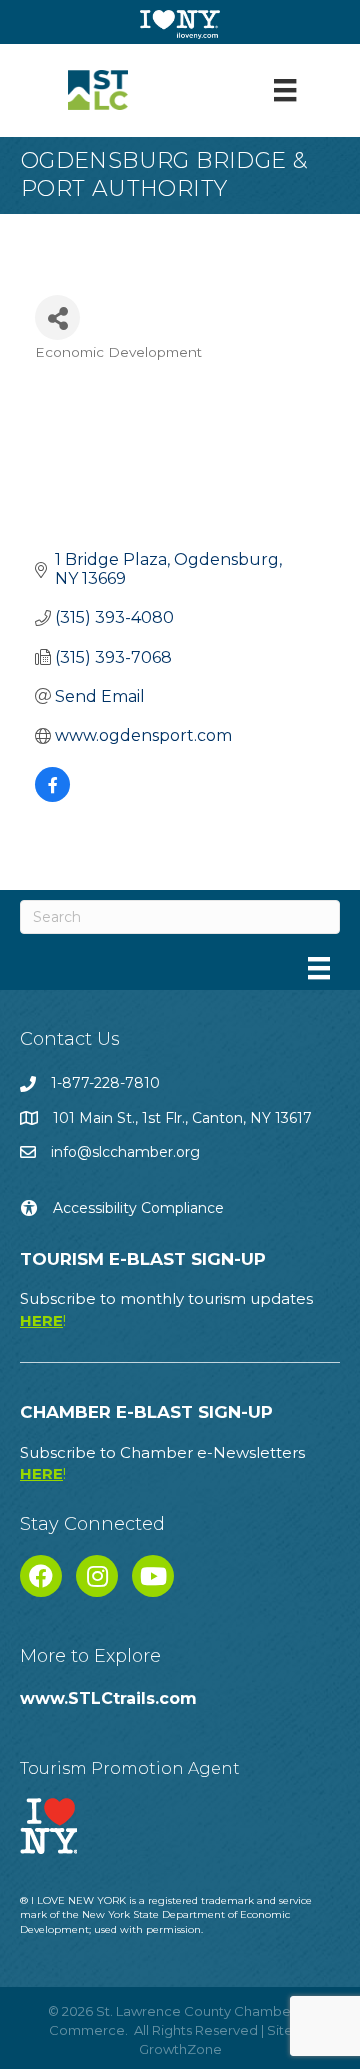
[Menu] (285, 90)
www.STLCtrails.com (108, 1698)
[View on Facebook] (52, 796)
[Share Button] (57, 317)
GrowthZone (180, 2049)
